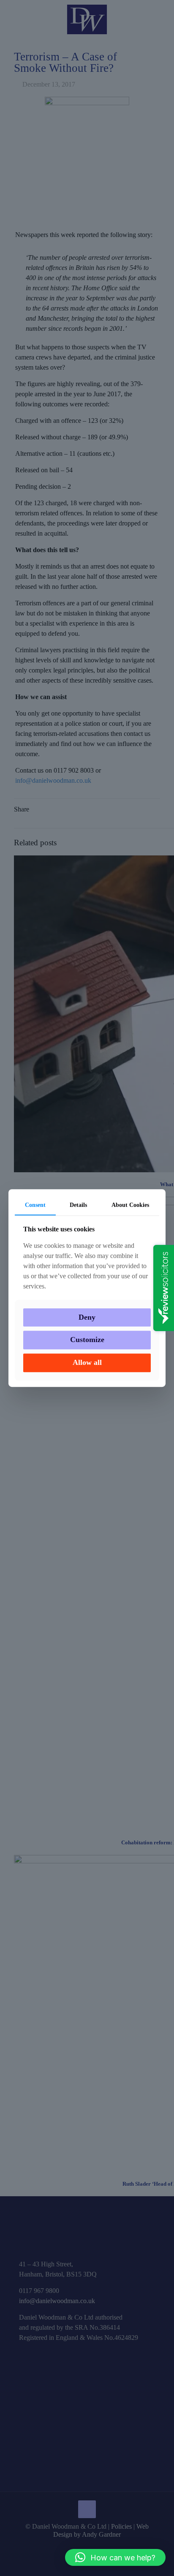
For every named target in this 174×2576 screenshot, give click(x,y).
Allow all (87, 1362)
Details (78, 1205)
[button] (115, 2557)
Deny (87, 1317)
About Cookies (130, 1205)
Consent (35, 1205)
